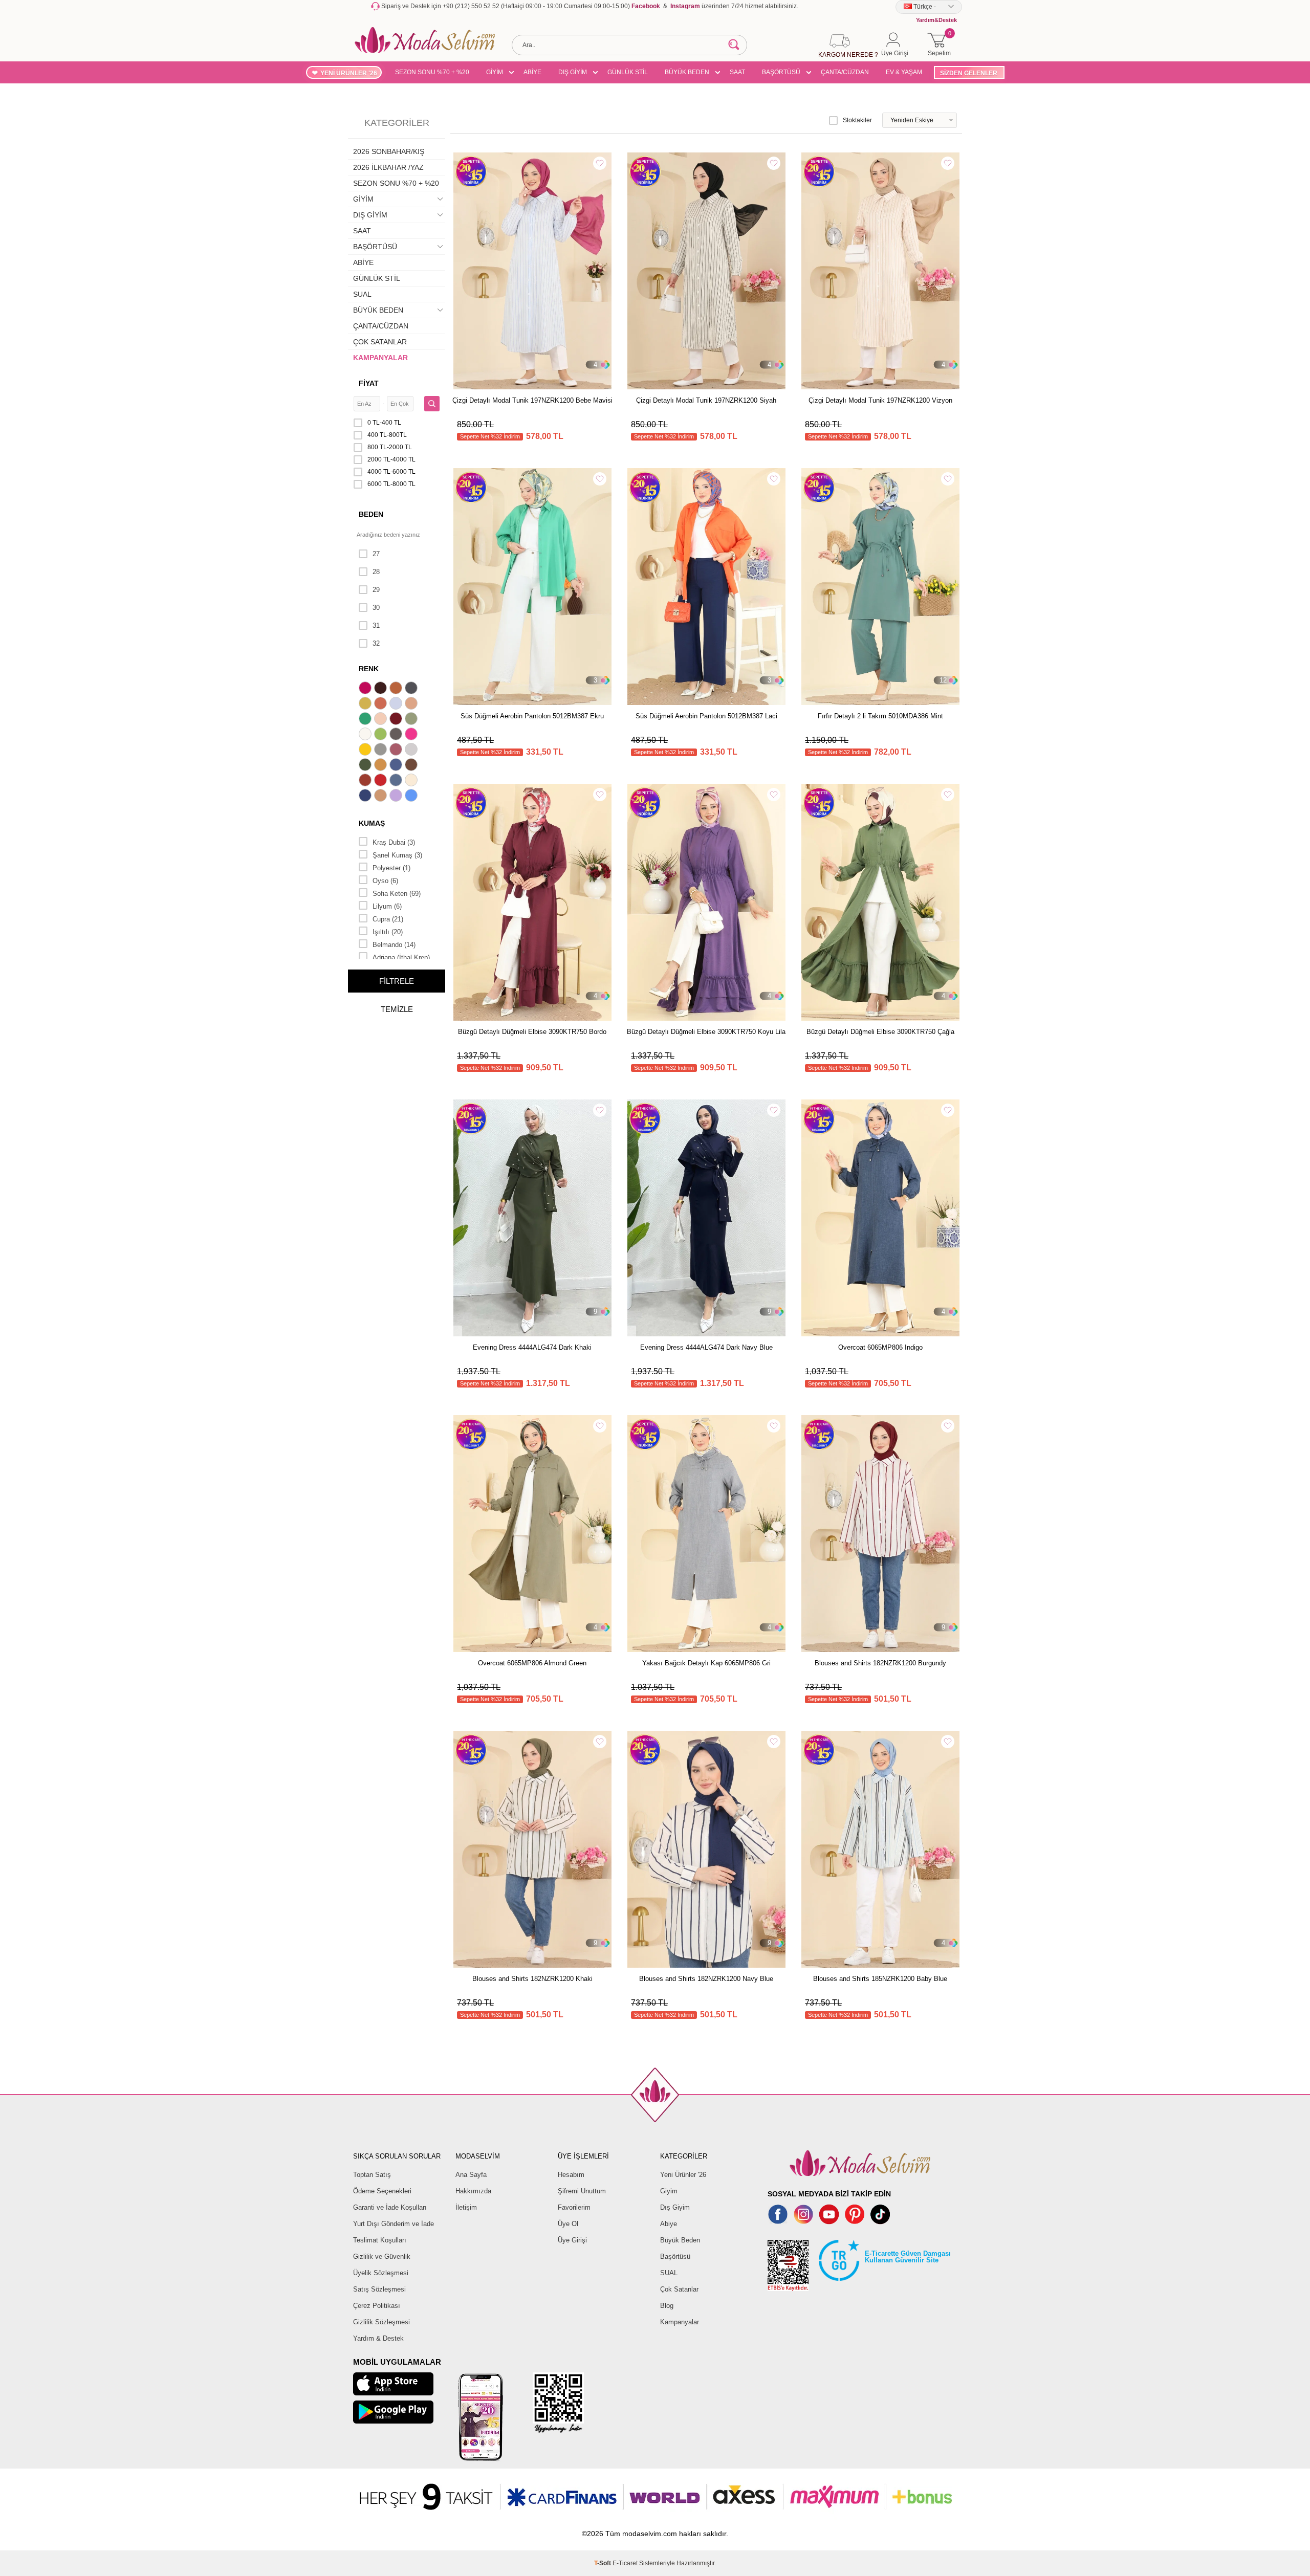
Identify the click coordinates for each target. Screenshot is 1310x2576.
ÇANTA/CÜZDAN (845, 72)
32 (376, 643)
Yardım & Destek (378, 2338)
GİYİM (495, 72)
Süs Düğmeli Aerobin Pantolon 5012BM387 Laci (706, 716)
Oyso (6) (385, 881)
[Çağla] (412, 720)
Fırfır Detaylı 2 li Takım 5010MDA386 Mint (880, 716)
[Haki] (366, 766)
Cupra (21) (388, 919)
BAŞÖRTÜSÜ (781, 72)
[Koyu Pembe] (366, 689)
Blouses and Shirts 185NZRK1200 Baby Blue (880, 1979)
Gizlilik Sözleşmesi (381, 2322)
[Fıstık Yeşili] (382, 735)
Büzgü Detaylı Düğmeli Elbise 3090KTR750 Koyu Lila (706, 1032)
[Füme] (397, 735)
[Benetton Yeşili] (366, 720)
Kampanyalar (680, 2322)
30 (376, 608)
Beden (371, 514)
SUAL (362, 294)
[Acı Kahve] (382, 689)
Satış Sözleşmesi (379, 2289)
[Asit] (366, 704)
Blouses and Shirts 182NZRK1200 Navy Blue (706, 1979)
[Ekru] (366, 735)
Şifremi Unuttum (582, 2191)
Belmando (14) (394, 945)
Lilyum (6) (387, 906)
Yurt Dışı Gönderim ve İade (394, 2224)
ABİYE (532, 72)
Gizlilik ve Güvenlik (382, 2256)
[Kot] (397, 781)
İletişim (466, 2207)
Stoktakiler (857, 120)
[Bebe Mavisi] (397, 704)
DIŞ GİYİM (573, 72)
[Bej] (412, 704)
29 (376, 590)
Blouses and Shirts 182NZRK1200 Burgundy (880, 1663)
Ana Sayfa (471, 2175)
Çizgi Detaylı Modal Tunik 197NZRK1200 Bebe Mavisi (532, 400)
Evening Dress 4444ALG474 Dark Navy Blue (706, 1347)
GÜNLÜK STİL (628, 72)
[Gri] (382, 751)
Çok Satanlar (679, 2289)
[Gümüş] (412, 751)
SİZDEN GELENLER (969, 73)
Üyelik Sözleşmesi (381, 2273)
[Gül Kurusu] (397, 751)
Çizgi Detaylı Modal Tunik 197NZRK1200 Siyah (706, 400)
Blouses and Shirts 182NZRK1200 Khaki (532, 1979)
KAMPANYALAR (380, 358)
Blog (667, 2306)
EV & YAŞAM (904, 72)
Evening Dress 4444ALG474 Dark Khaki (532, 1347)
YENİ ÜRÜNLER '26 (349, 73)
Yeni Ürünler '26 (683, 2175)
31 (376, 625)
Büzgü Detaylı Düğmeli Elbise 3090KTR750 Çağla (880, 1032)
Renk (369, 669)
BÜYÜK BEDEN (687, 72)
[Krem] (412, 781)
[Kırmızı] (382, 781)
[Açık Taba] (397, 689)
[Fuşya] (412, 735)
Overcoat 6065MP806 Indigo (880, 1347)
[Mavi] (412, 797)
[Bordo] (397, 720)
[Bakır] (382, 704)
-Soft (603, 2563)
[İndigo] (397, 766)
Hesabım (571, 2175)
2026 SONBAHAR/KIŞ (389, 151)
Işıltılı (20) (388, 932)
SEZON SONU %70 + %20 (432, 72)
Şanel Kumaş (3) (397, 855)
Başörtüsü (675, 2256)
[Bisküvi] (382, 720)
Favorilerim (574, 2207)
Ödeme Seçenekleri (382, 2191)
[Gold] (366, 751)
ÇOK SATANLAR (380, 342)
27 (376, 554)
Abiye (669, 2224)
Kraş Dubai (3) (394, 842)
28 (376, 572)
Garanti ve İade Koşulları (390, 2207)
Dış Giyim (675, 2207)
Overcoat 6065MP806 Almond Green (532, 1663)
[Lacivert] (366, 797)
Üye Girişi (572, 2240)
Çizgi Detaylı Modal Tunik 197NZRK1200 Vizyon (880, 400)
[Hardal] (382, 766)
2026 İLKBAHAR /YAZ (388, 167)
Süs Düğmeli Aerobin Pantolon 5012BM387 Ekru (532, 716)
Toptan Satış (372, 2175)
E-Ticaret (625, 2563)
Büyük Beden (680, 2240)
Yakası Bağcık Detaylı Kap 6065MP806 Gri (706, 1663)
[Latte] (382, 797)
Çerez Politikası (377, 2306)
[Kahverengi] (412, 766)
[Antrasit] (412, 689)
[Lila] (397, 797)
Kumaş (372, 823)
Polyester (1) (391, 868)
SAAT (737, 72)
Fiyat (369, 383)
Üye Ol (568, 2224)
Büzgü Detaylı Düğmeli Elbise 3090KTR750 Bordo (532, 1032)
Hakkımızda (473, 2191)
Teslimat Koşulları (380, 2240)
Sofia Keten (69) (397, 894)
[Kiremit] (366, 781)
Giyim (669, 2191)
